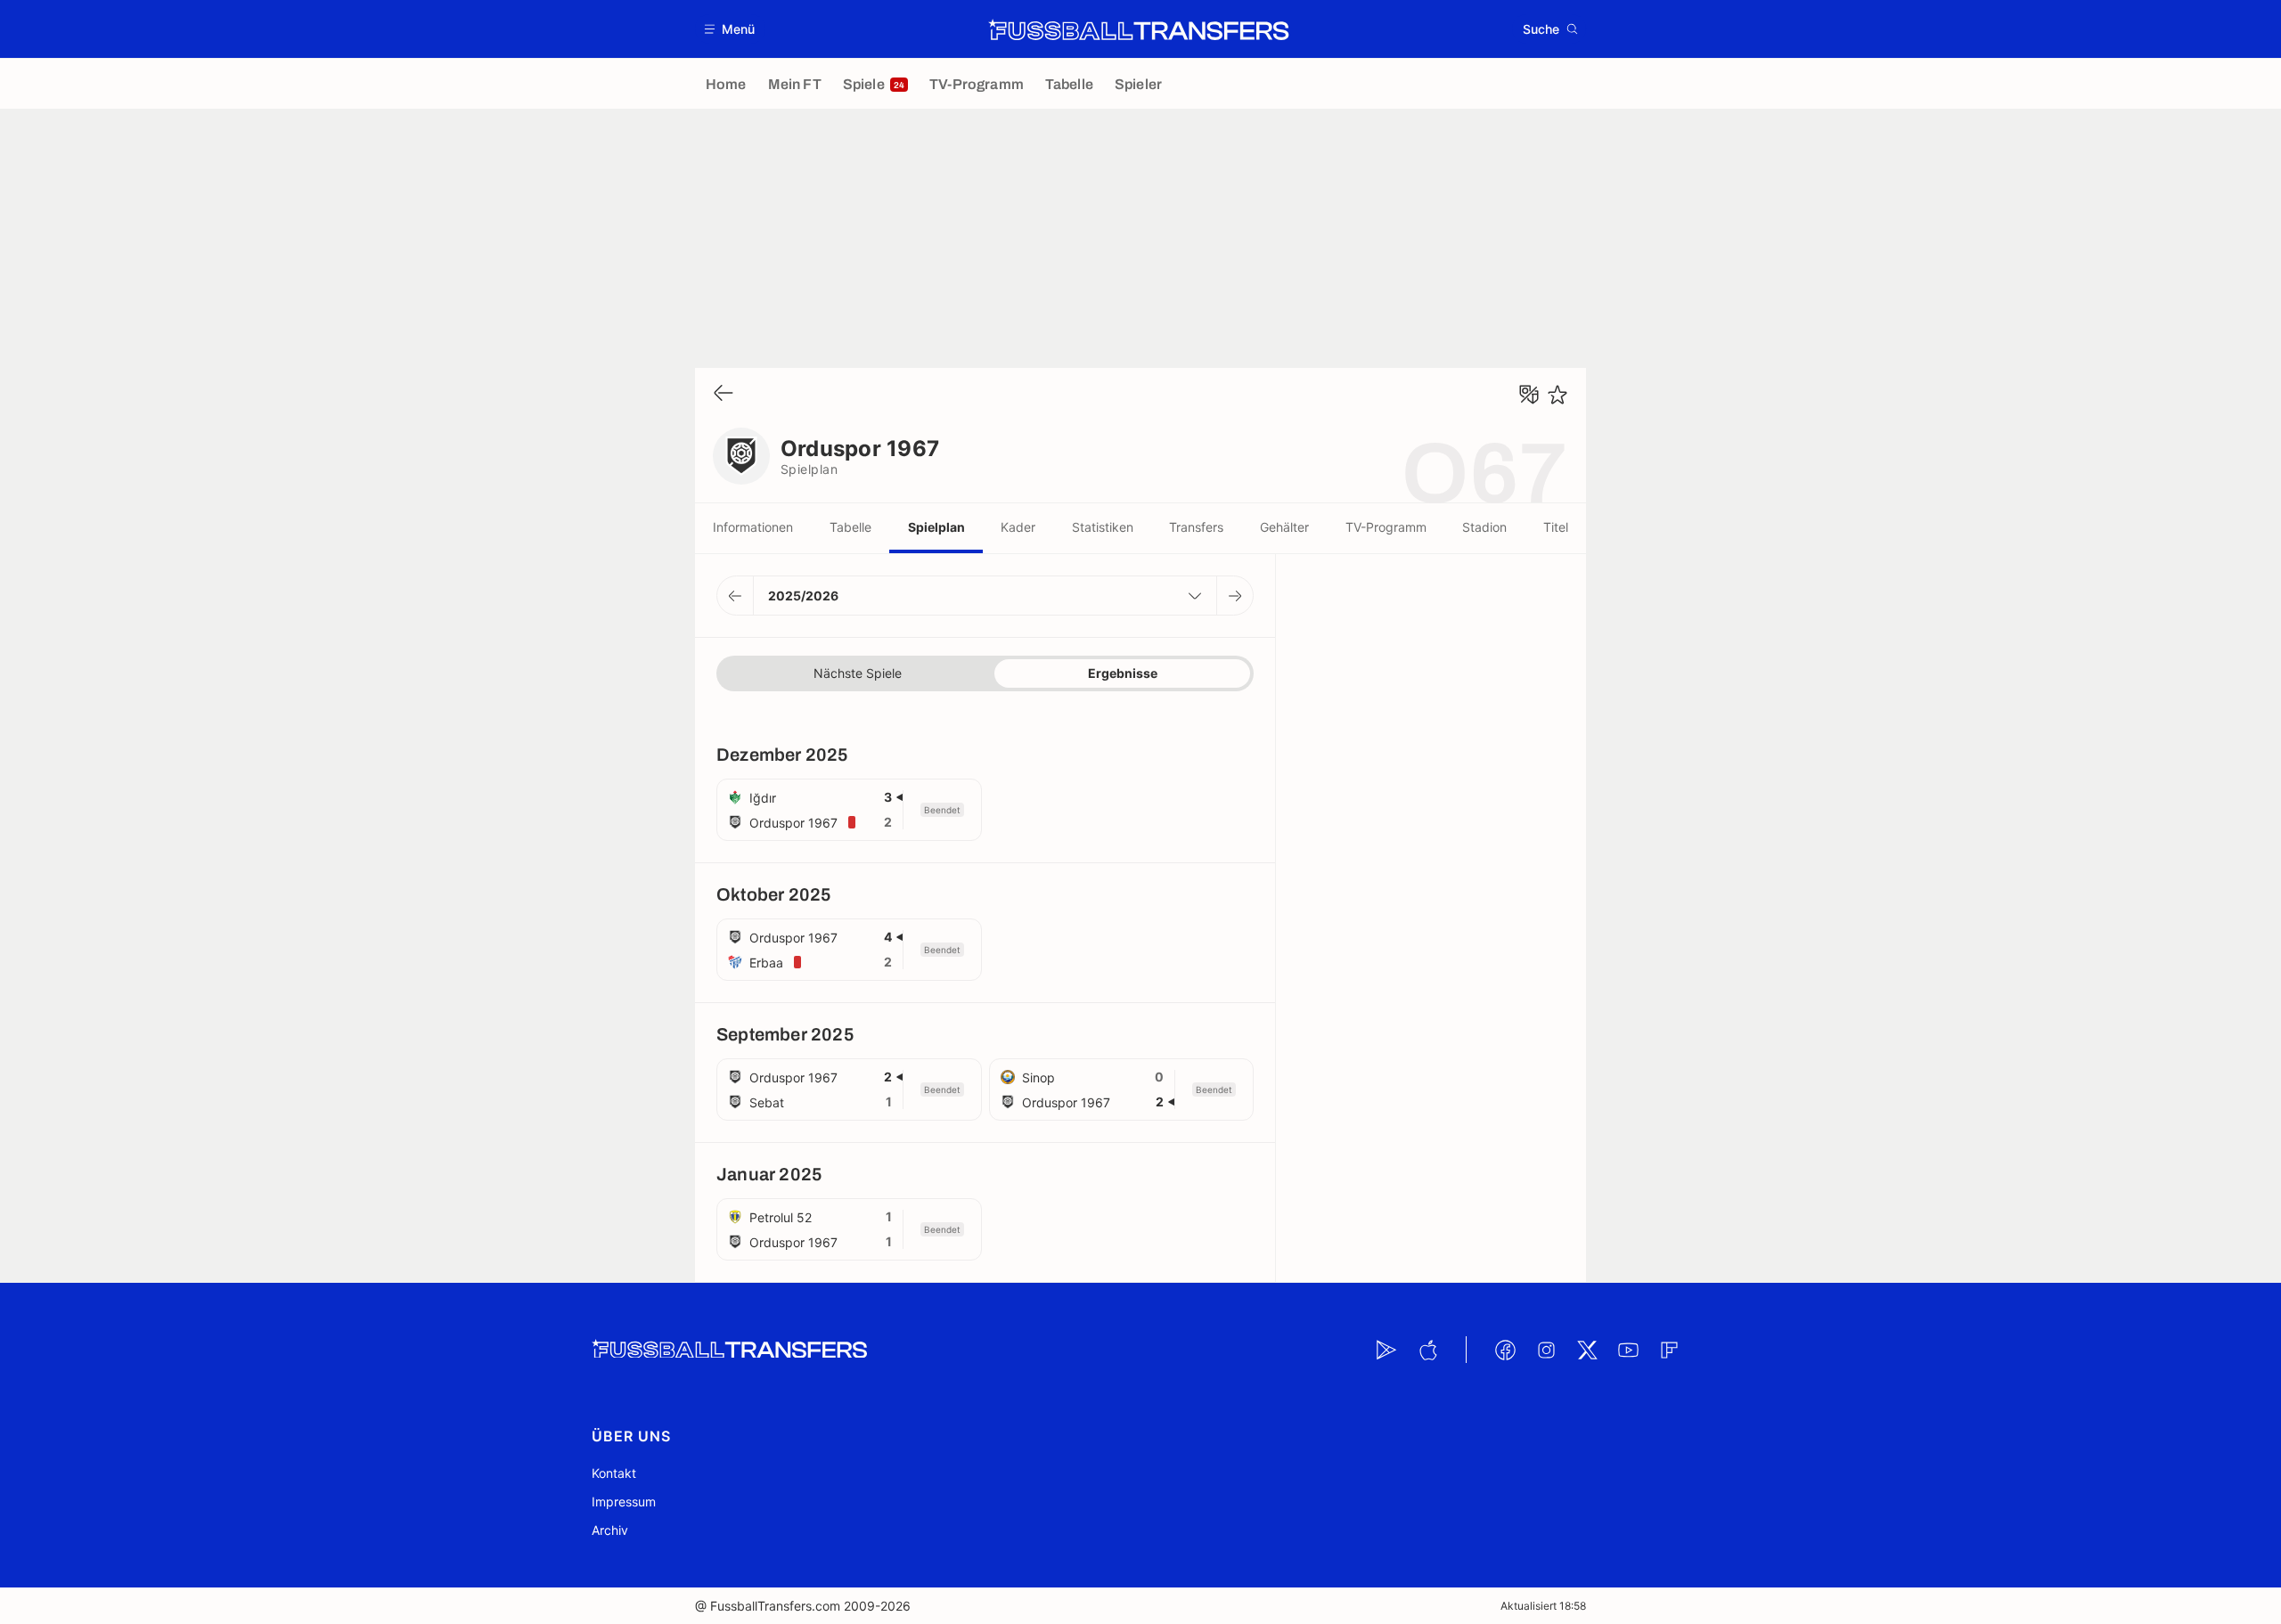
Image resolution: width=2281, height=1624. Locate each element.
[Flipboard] (1669, 1350)
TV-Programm (1386, 527)
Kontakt (614, 1473)
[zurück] (724, 394)
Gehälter (1284, 527)
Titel (1556, 527)
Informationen (753, 527)
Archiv (610, 1530)
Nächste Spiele (858, 673)
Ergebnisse (1123, 673)
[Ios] (1427, 1350)
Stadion (1484, 527)
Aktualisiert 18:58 (1543, 1606)
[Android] (1386, 1350)
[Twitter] (1587, 1350)
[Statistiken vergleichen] (1529, 395)
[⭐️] (1557, 395)
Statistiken (1103, 527)
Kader (1018, 527)
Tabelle (850, 527)
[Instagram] (1546, 1350)
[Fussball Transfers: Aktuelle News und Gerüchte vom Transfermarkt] (1139, 29)
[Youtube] (1628, 1350)
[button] (730, 29)
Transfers (1196, 527)
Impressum (624, 1502)
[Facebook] (1505, 1350)
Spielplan (936, 527)
